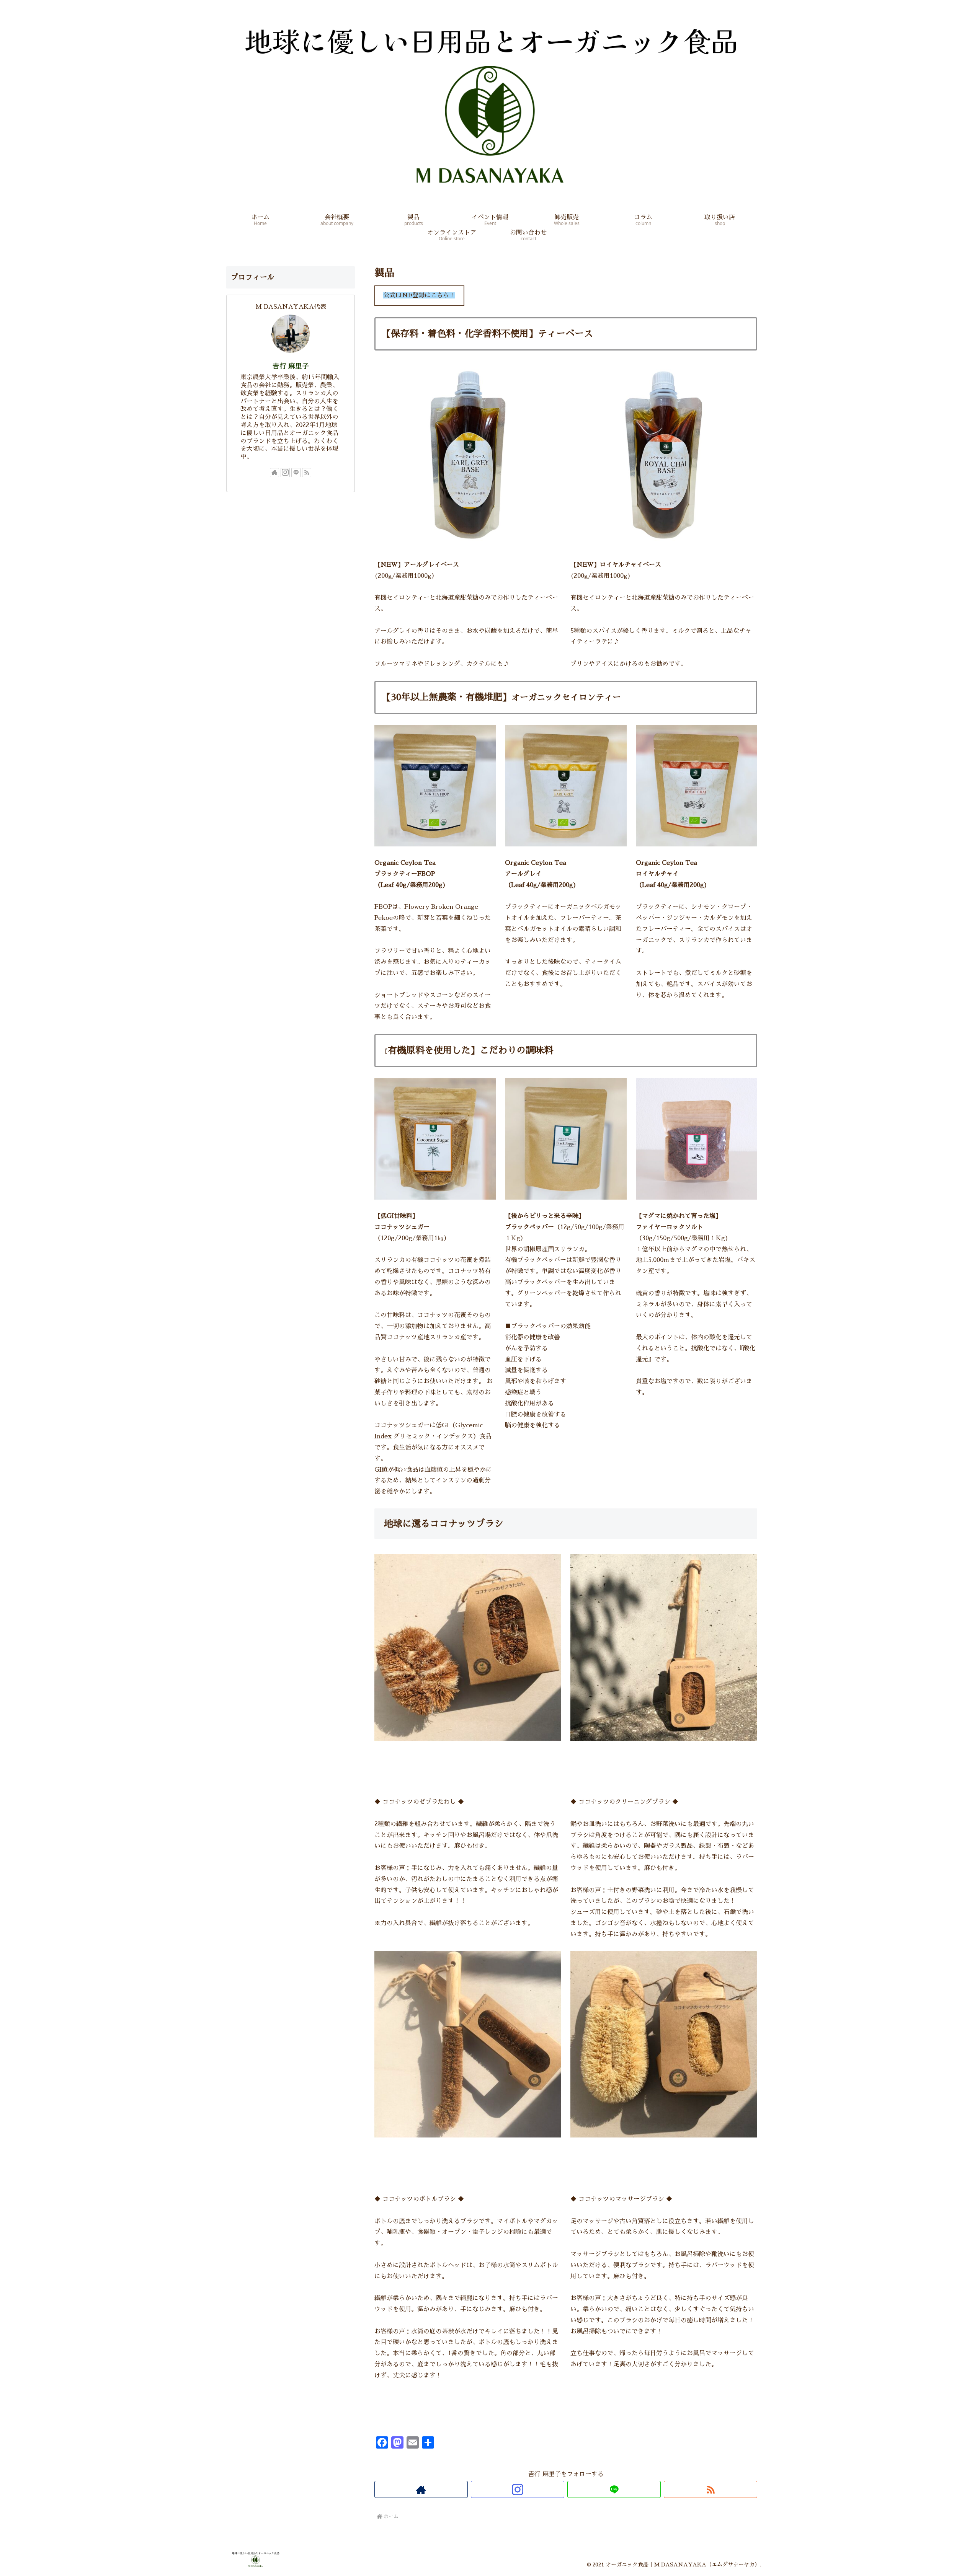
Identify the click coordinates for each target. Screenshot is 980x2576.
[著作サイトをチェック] (421, 2489)
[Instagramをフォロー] (518, 2489)
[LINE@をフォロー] (614, 2489)
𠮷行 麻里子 (291, 366)
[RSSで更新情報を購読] (710, 2489)
